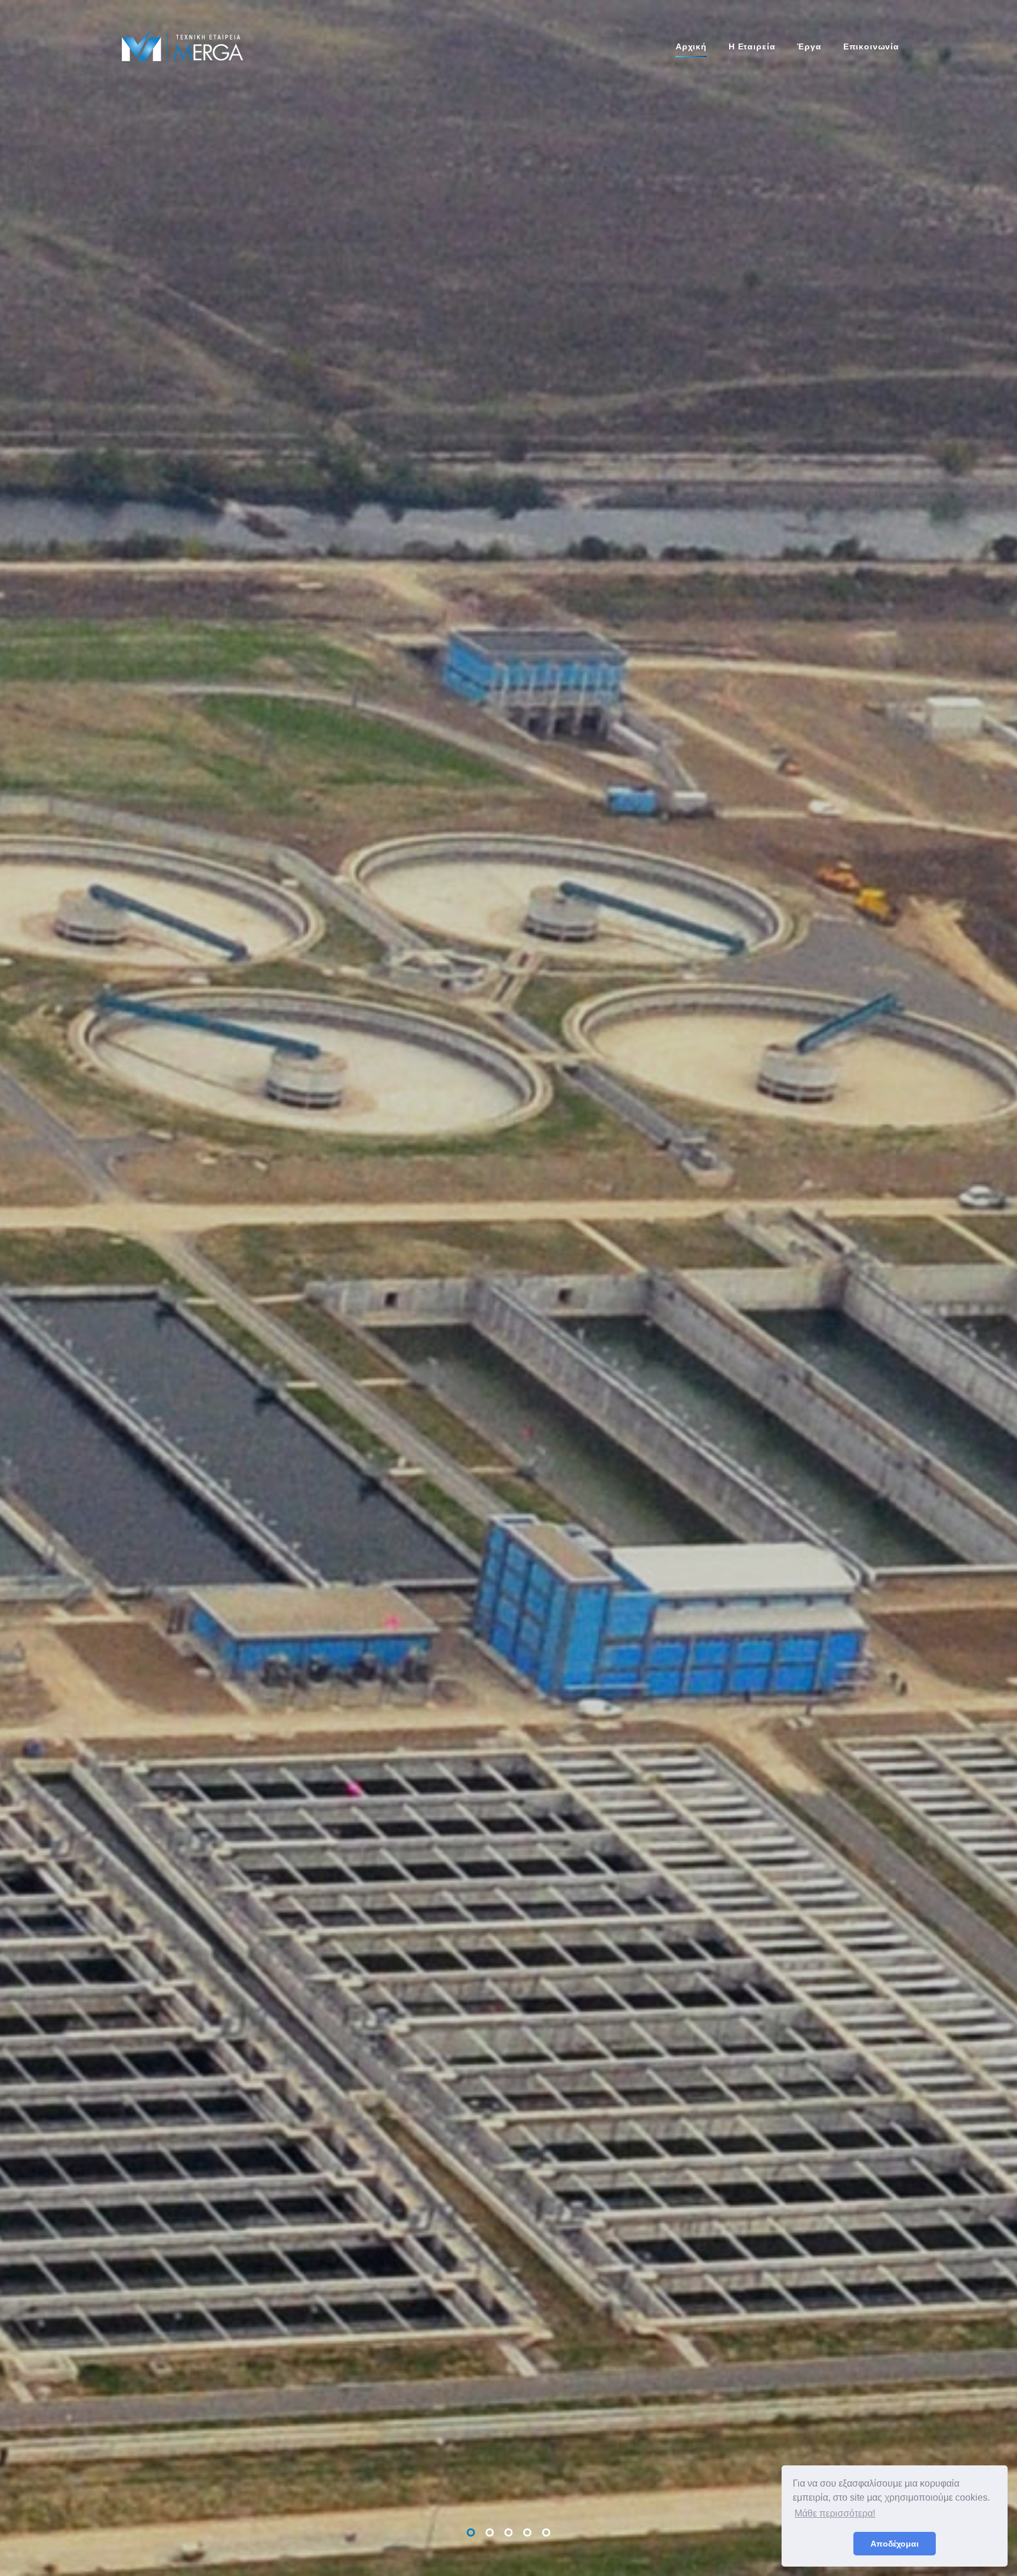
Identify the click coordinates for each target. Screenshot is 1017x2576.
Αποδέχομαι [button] (895, 2544)
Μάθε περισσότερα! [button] (835, 2513)
